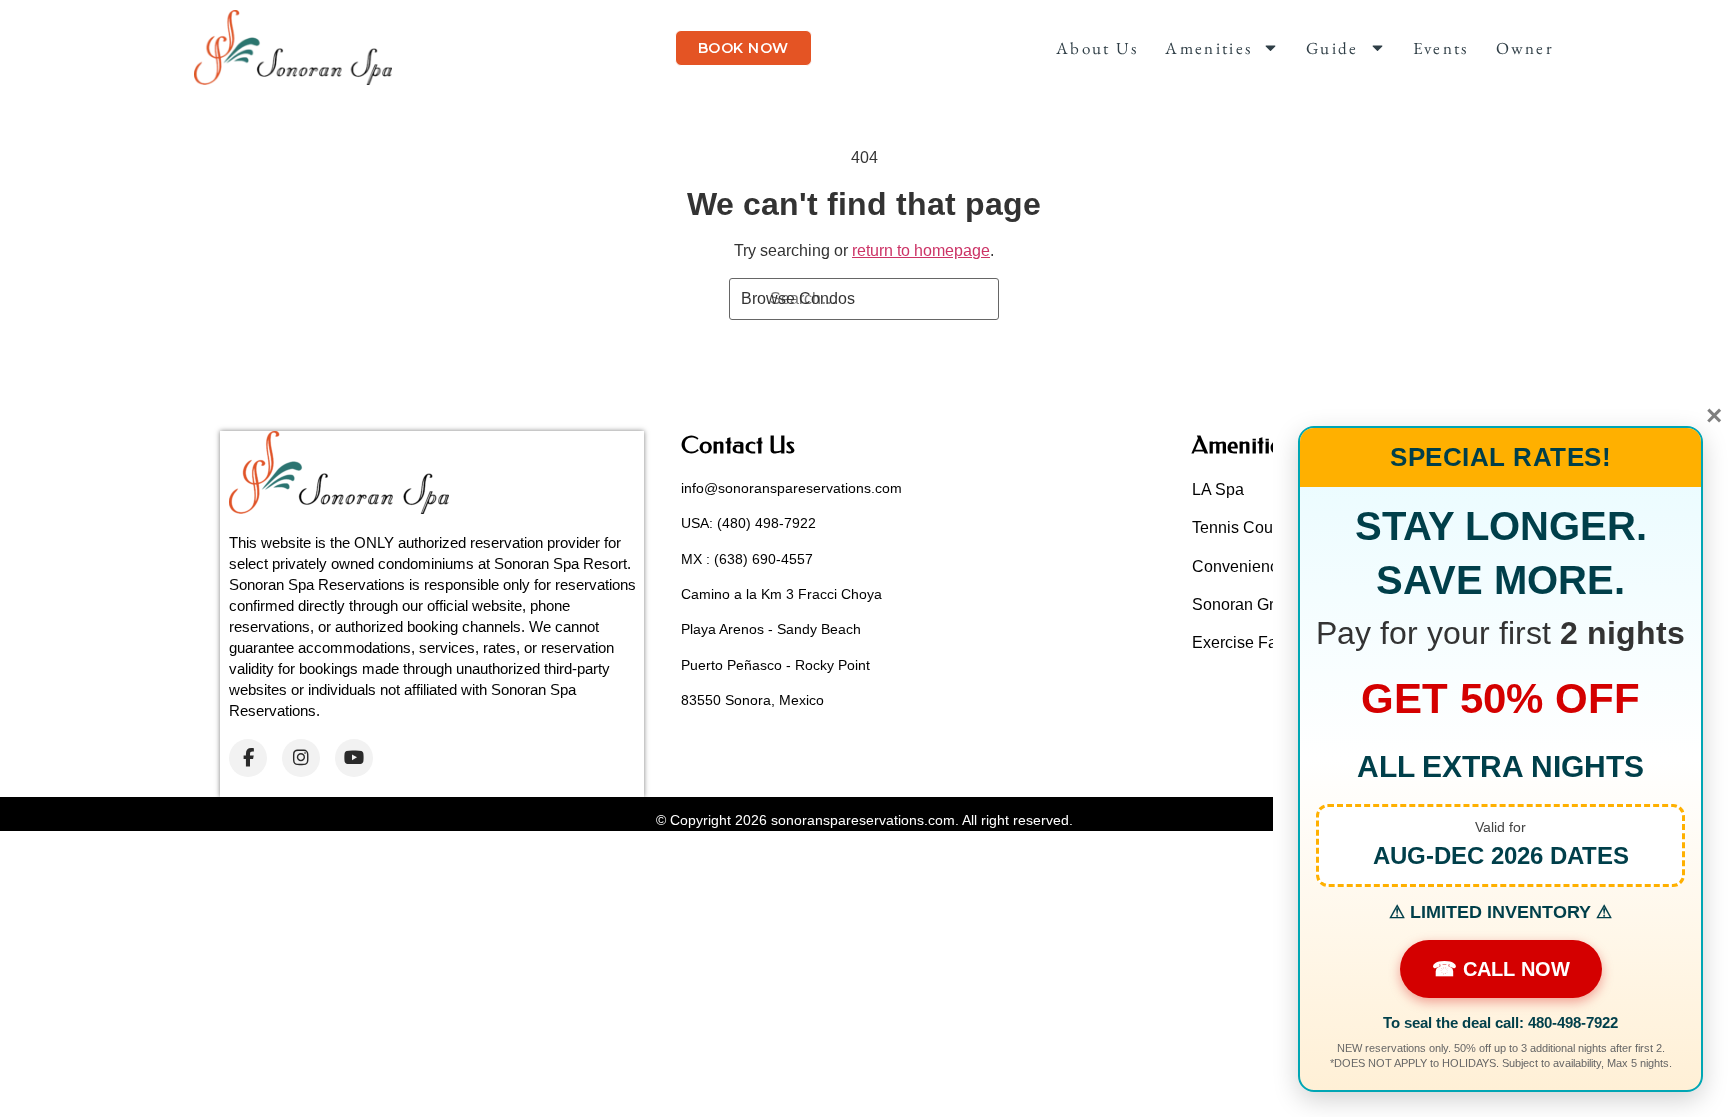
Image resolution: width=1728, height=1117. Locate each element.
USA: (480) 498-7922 (748, 523)
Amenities (1208, 48)
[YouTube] (354, 758)
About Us (1097, 48)
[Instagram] (301, 758)
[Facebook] (248, 758)
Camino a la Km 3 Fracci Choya (781, 594)
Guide (1332, 48)
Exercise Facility (1250, 642)
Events (1441, 48)
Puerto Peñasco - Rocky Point (775, 665)
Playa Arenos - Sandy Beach (771, 629)
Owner (1525, 48)
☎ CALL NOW (1501, 969)
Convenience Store (1260, 566)
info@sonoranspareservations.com (791, 488)
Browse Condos (798, 298)
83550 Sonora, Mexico (752, 700)
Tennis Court (1237, 527)
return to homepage (921, 250)
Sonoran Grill (1239, 604)
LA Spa (1218, 489)
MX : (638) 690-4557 (747, 559)
